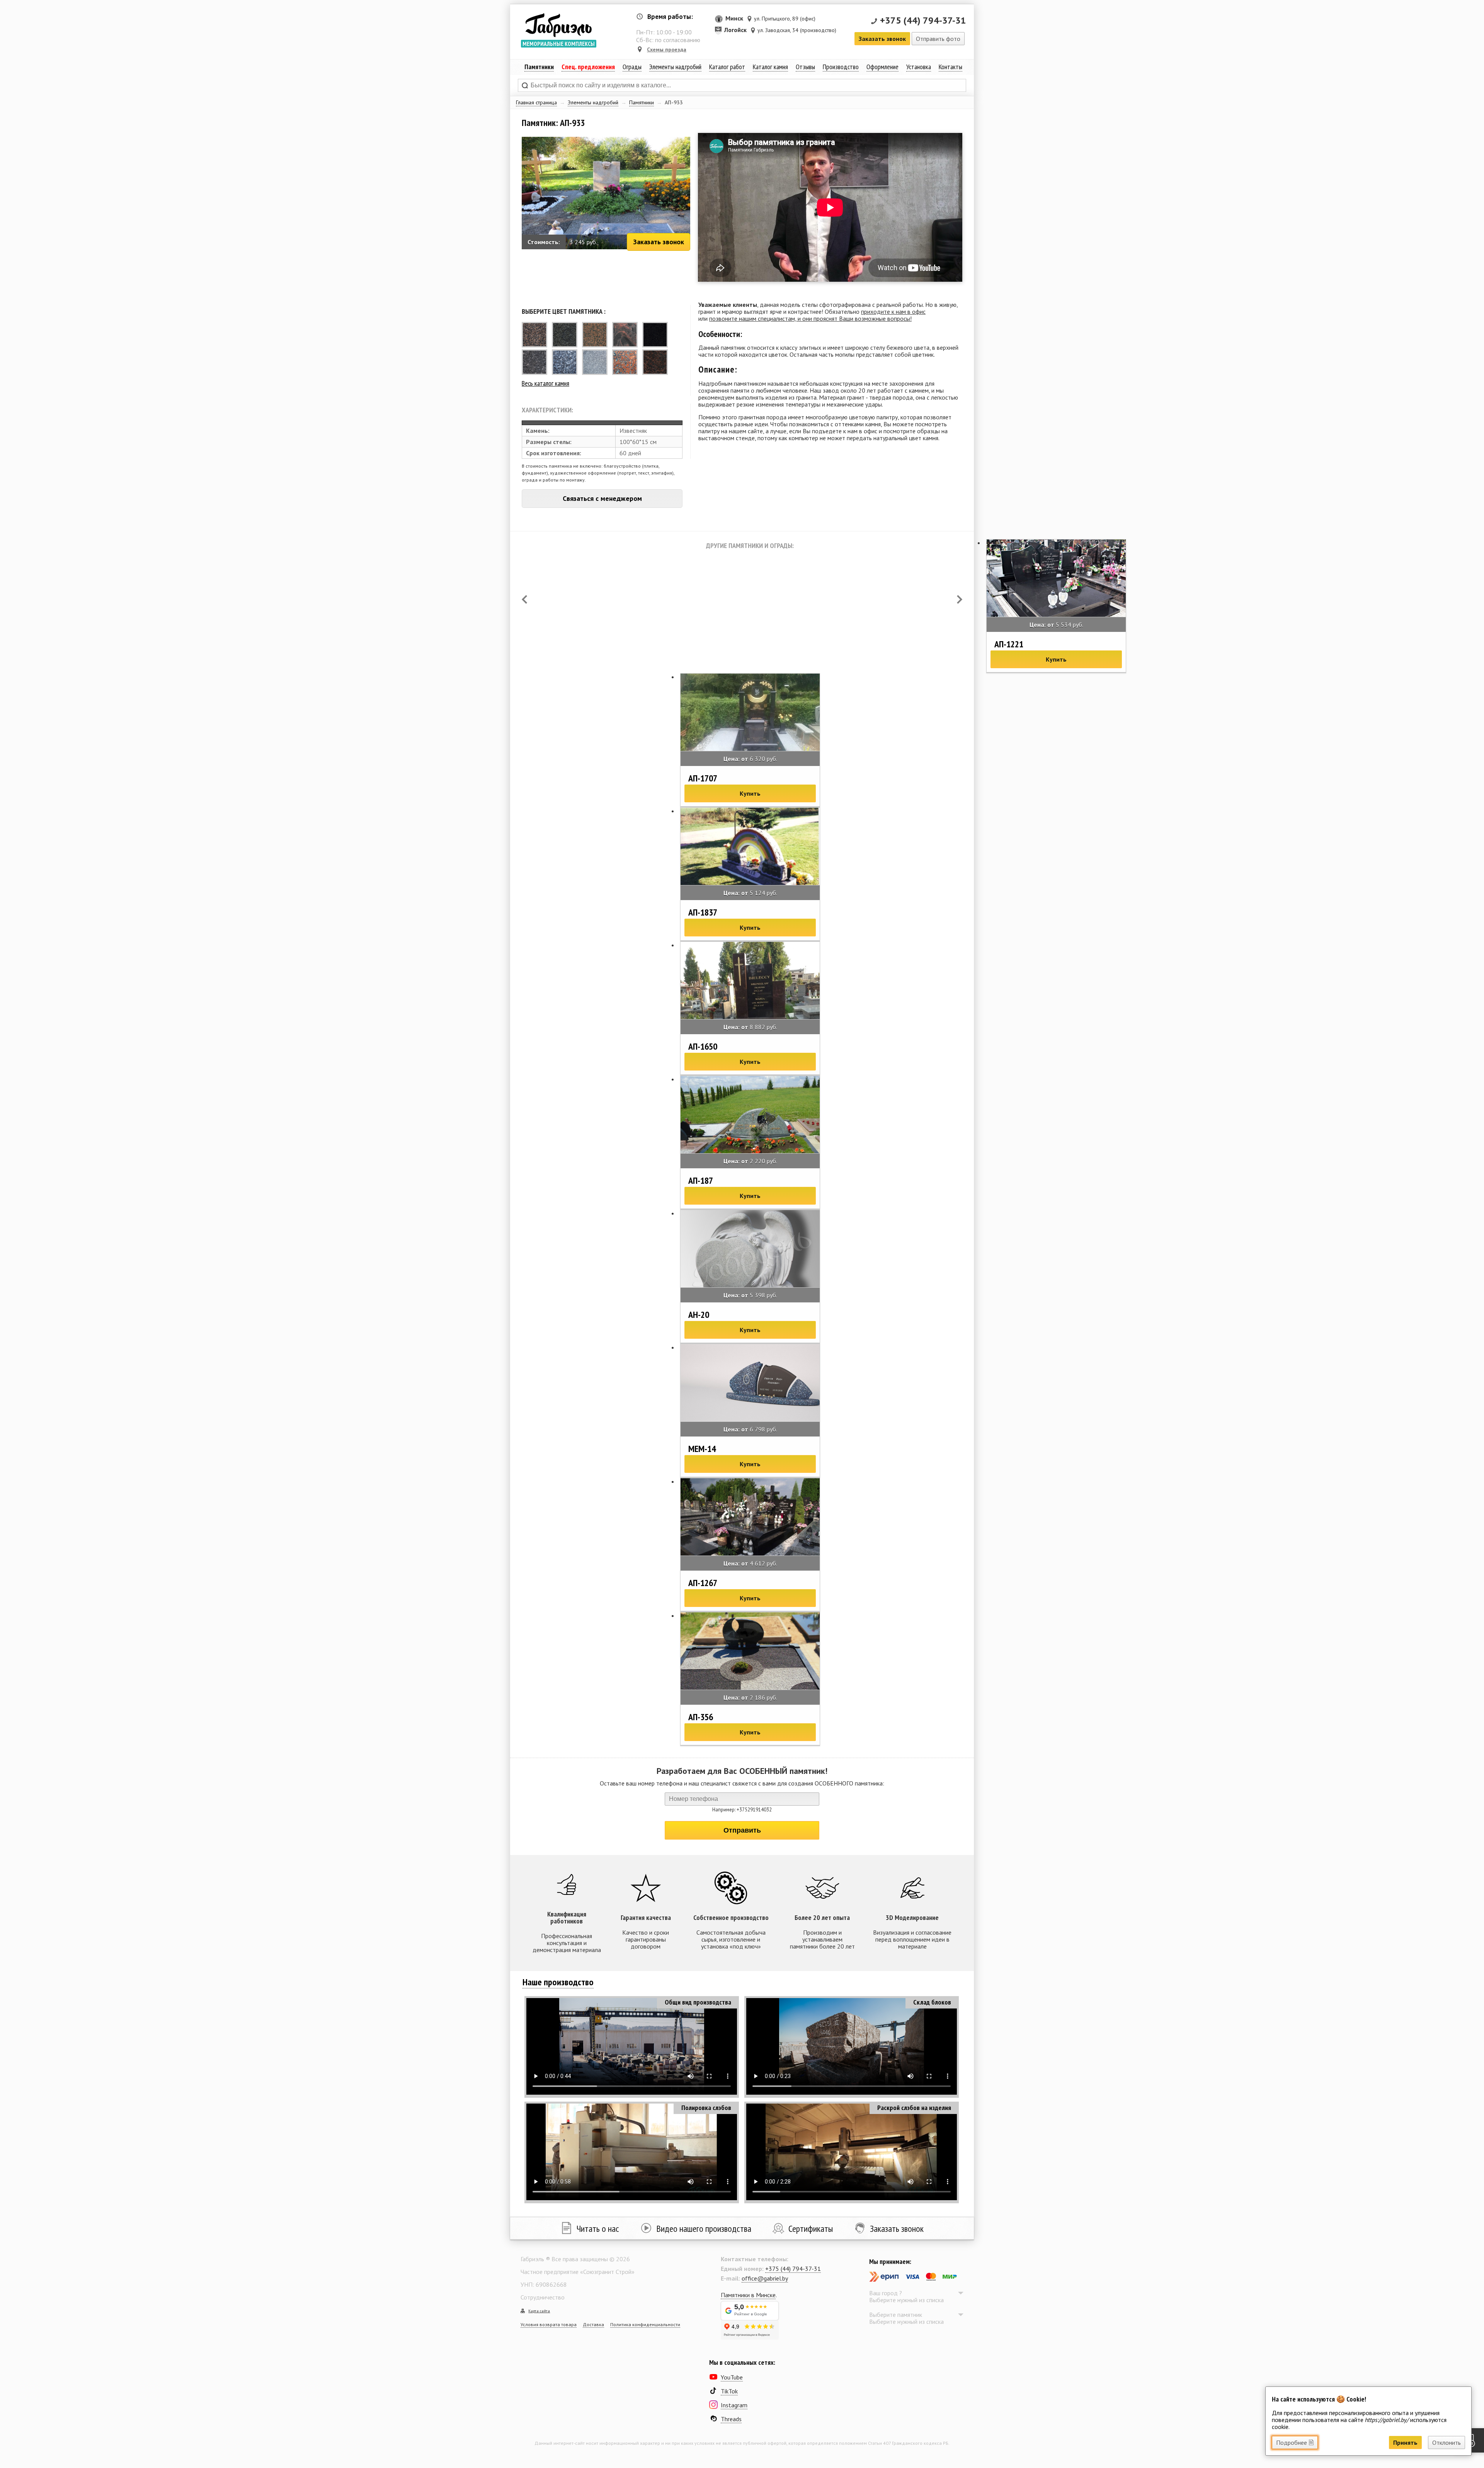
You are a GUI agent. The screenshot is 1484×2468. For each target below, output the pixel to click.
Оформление (882, 67)
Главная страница (536, 102)
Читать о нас (598, 2229)
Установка (919, 67)
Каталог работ (727, 67)
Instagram (734, 2405)
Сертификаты (811, 2229)
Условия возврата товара (549, 2324)
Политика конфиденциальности (645, 2324)
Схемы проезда (667, 49)
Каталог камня (770, 67)
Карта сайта (539, 2311)
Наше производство (558, 1982)
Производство (841, 67)
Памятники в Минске (748, 2295)
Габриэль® (558, 25)
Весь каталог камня (545, 383)
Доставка (593, 2324)
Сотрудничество (543, 2297)
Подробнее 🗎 (1295, 2442)
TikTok (729, 2391)
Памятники (642, 102)
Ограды (632, 67)
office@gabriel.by (765, 2278)
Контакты (950, 67)
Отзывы (805, 67)
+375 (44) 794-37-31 (923, 20)
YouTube (732, 2377)
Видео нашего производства (704, 2229)
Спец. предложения (588, 67)
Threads (731, 2419)
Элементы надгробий (593, 102)
